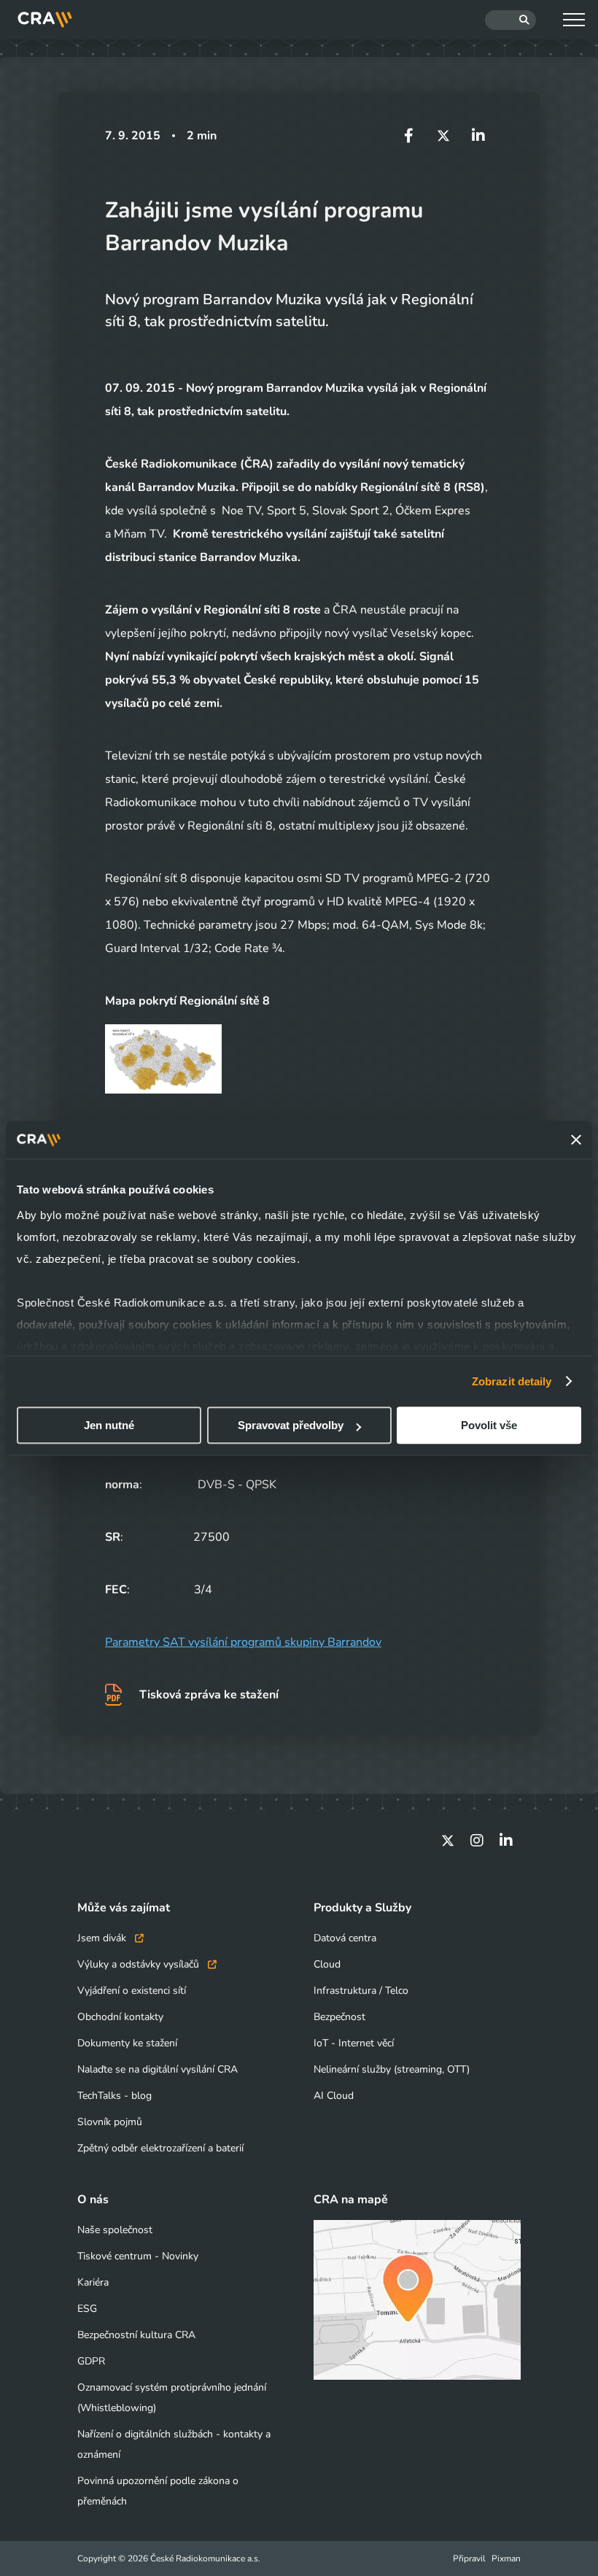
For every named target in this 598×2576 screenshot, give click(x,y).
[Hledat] (510, 20)
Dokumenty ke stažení (127, 2043)
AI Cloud (334, 2096)
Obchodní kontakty (120, 2017)
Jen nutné (109, 1425)
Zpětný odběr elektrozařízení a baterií (160, 2148)
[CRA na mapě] (417, 2300)
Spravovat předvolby (291, 1425)
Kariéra (93, 2282)
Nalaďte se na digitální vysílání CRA (158, 2069)
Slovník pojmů (110, 2122)
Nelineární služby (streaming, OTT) (392, 2069)
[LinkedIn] (506, 1841)
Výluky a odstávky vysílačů (140, 1964)
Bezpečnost (339, 2017)
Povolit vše (489, 1425)
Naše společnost (115, 2230)
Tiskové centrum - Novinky (138, 2256)
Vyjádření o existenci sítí (132, 1991)
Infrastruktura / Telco (361, 1991)
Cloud (327, 1964)
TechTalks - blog (114, 2096)
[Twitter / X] (448, 1841)
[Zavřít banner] (576, 1140)
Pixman (506, 2558)
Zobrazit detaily (512, 1381)
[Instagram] (477, 1841)
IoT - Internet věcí (354, 2043)
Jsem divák (103, 1938)
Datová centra (345, 1938)
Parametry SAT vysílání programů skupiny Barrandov (243, 1642)
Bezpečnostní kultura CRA (136, 2335)
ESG (87, 2309)
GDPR (91, 2361)
